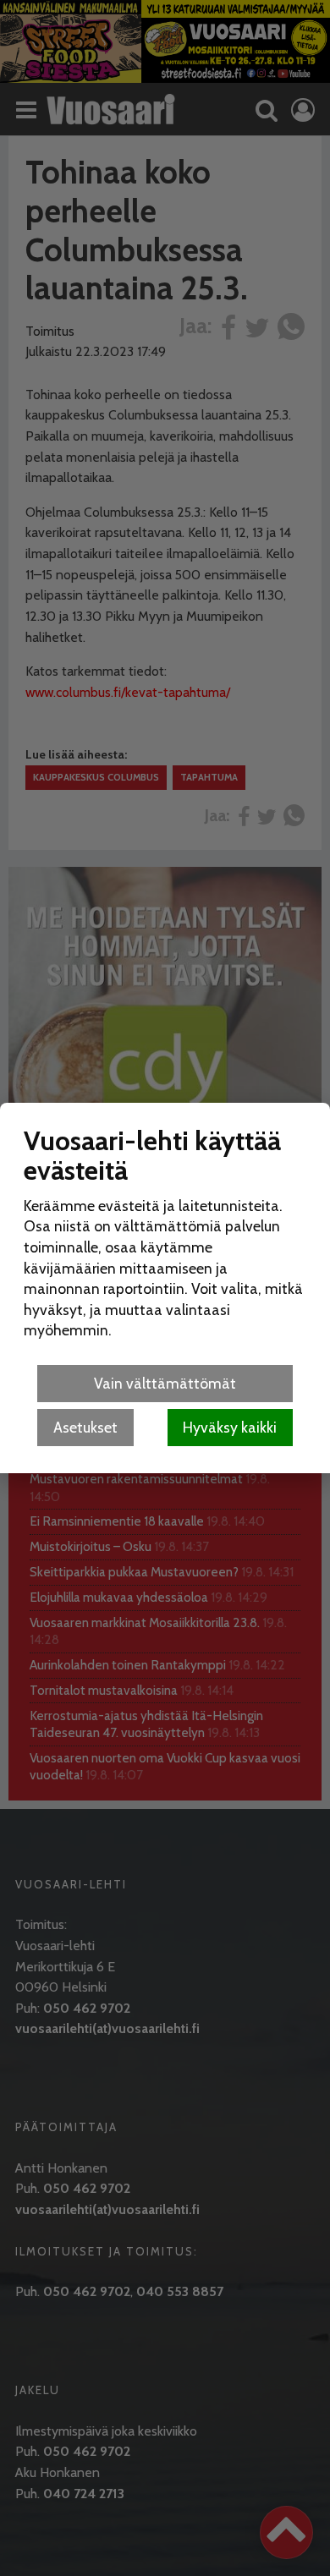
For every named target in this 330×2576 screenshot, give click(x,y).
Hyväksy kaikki (230, 1427)
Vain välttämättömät (165, 1383)
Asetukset (85, 1427)
